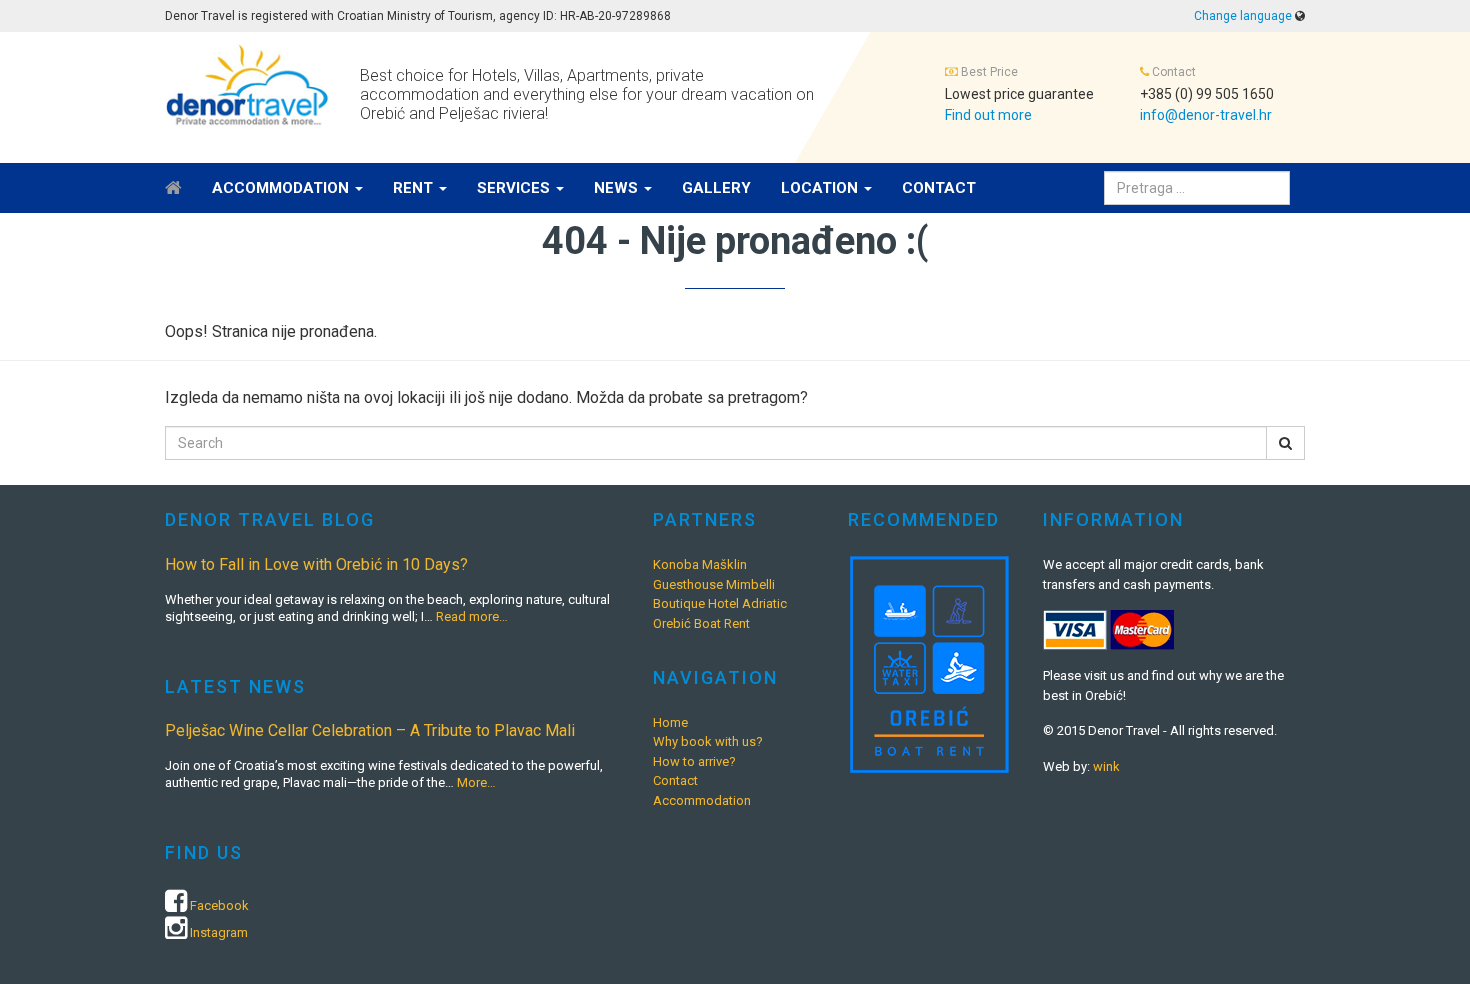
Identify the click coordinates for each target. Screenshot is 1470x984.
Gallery (716, 188)
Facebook (219, 905)
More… (476, 782)
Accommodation (282, 188)
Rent (415, 188)
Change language (1243, 16)
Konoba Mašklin (700, 564)
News (618, 188)
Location (821, 188)
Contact (939, 188)
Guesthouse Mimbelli (714, 584)
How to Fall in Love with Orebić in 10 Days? (316, 564)
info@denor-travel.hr (1206, 115)
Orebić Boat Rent (701, 623)
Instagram (219, 932)
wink (1106, 766)
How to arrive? (694, 761)
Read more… (472, 616)
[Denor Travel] (247, 84)
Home (670, 722)
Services (515, 188)
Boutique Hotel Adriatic (720, 603)
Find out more (988, 115)
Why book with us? (708, 741)
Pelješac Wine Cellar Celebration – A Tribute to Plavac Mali (370, 730)
